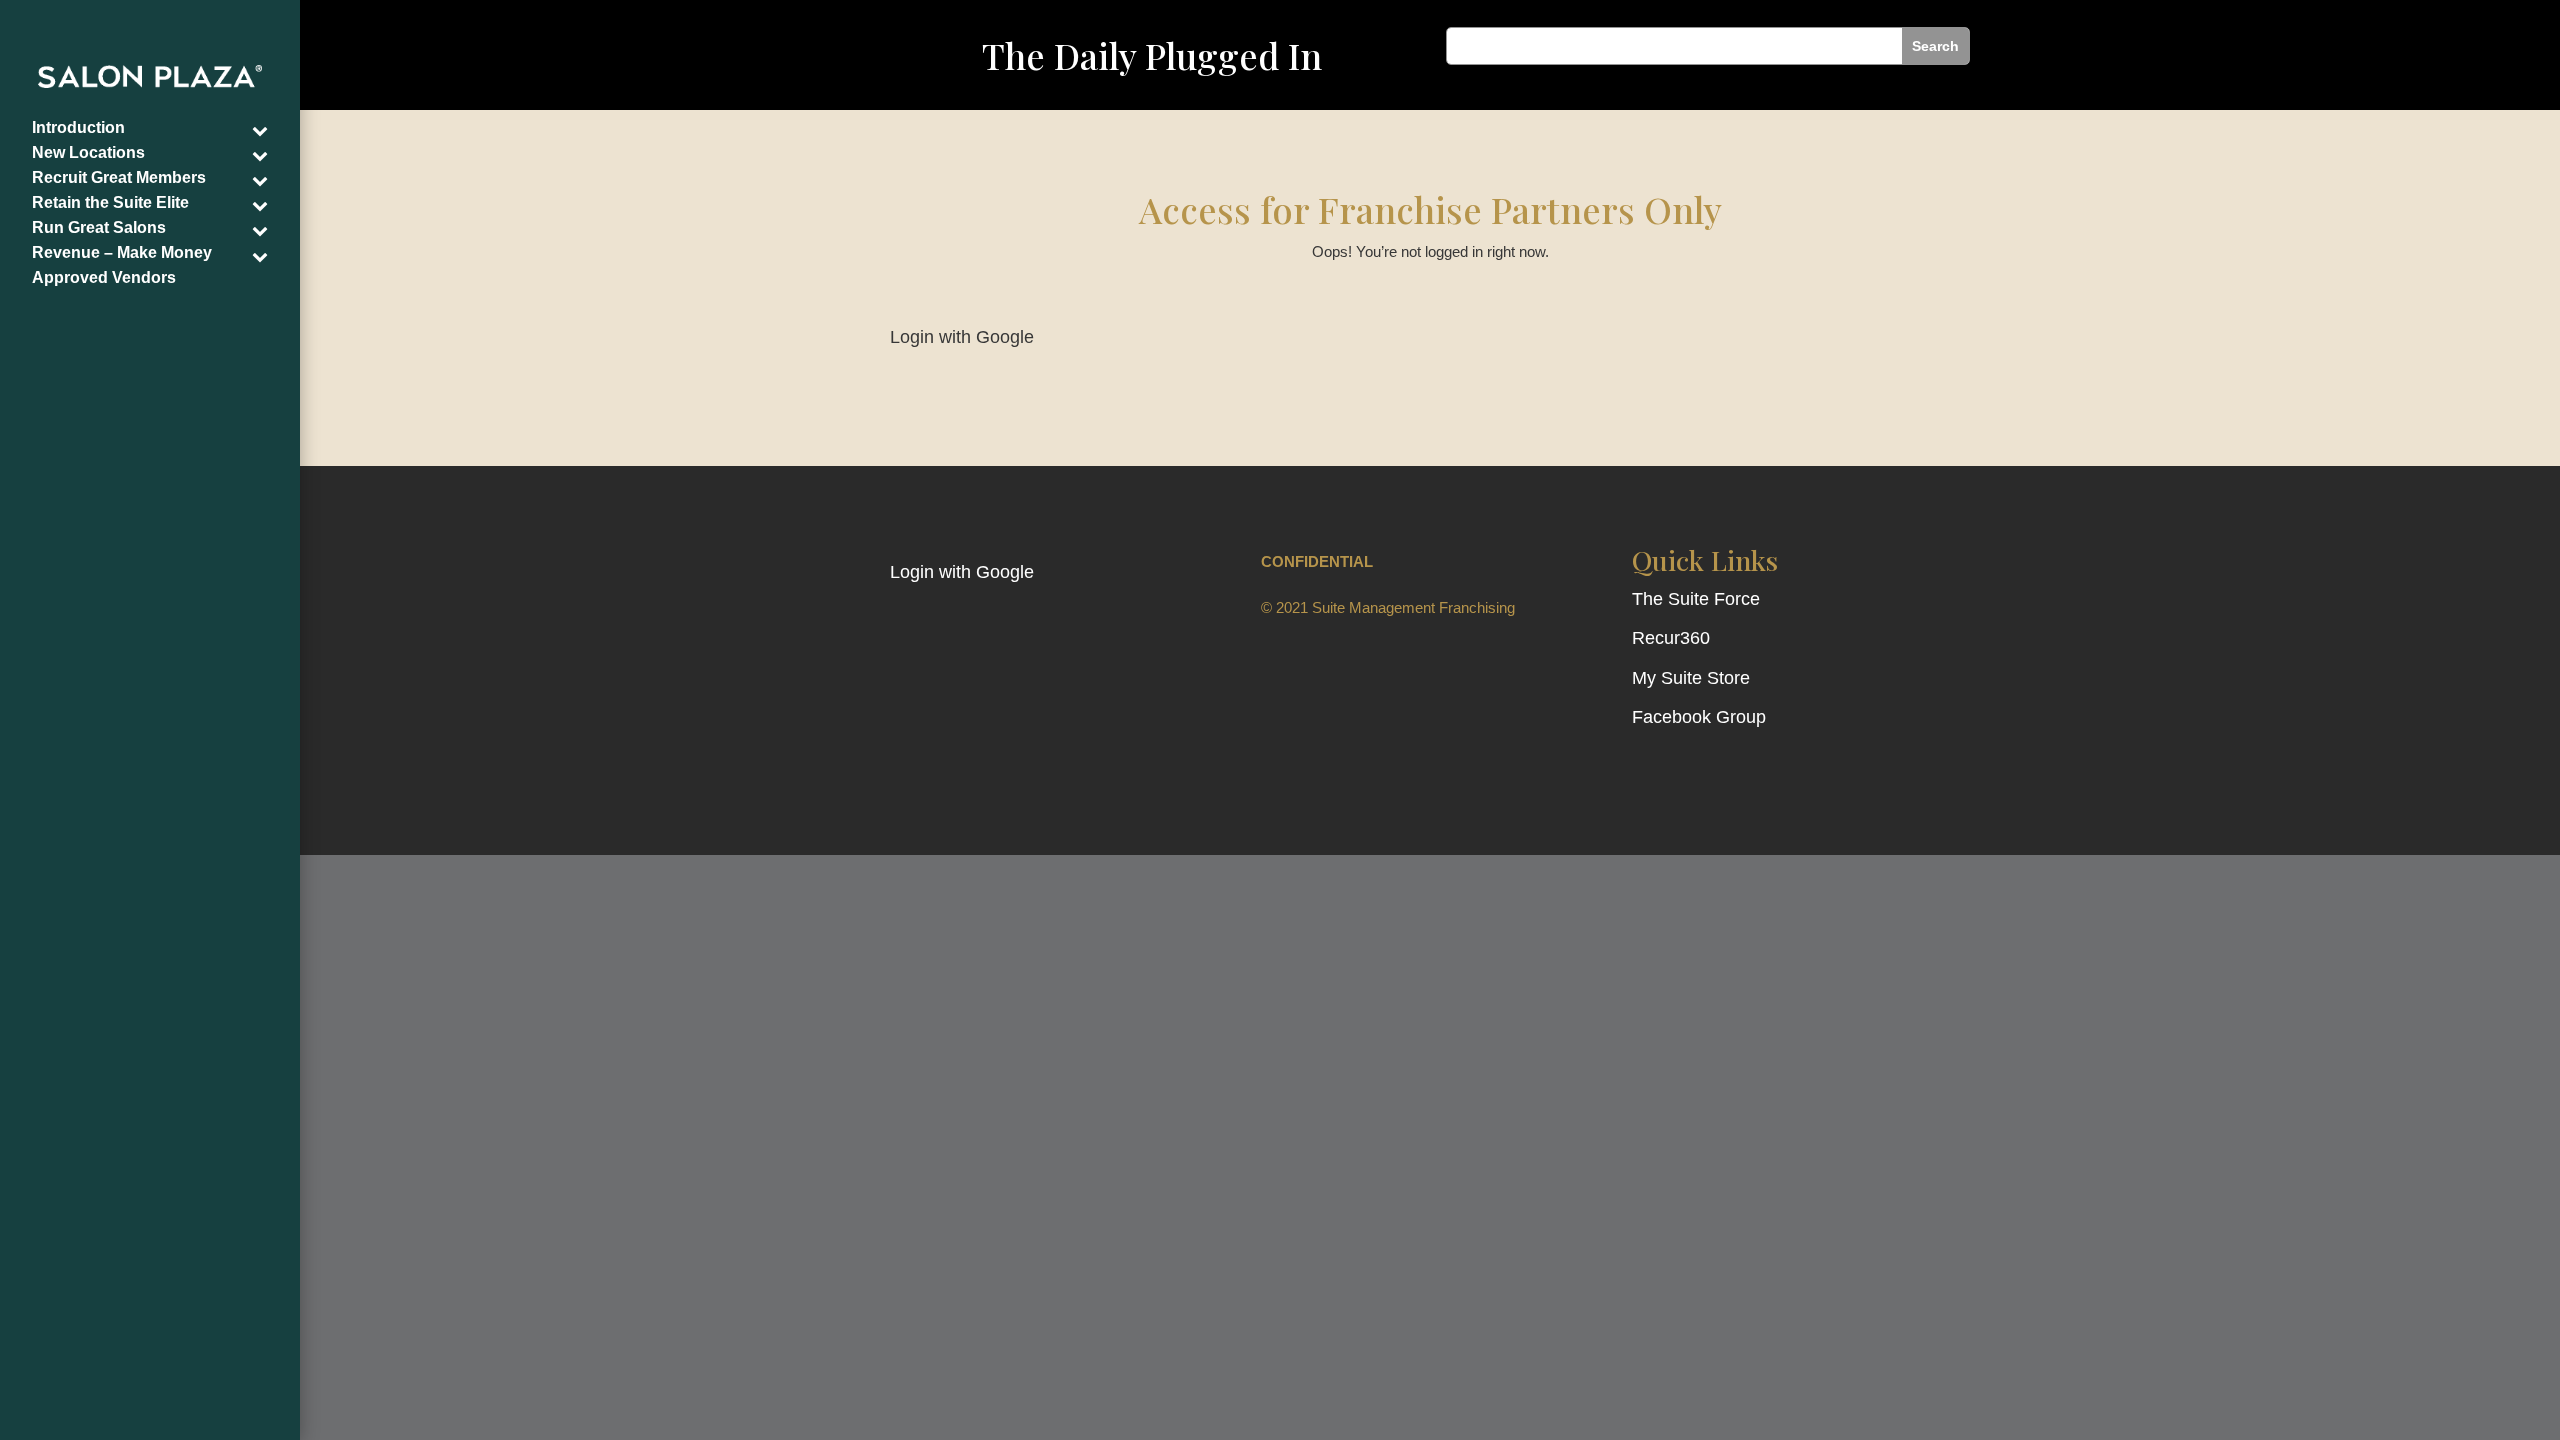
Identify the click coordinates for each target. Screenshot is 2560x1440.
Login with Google (962, 337)
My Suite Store (1691, 678)
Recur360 (1671, 638)
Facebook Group (1699, 717)
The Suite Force (1696, 599)
